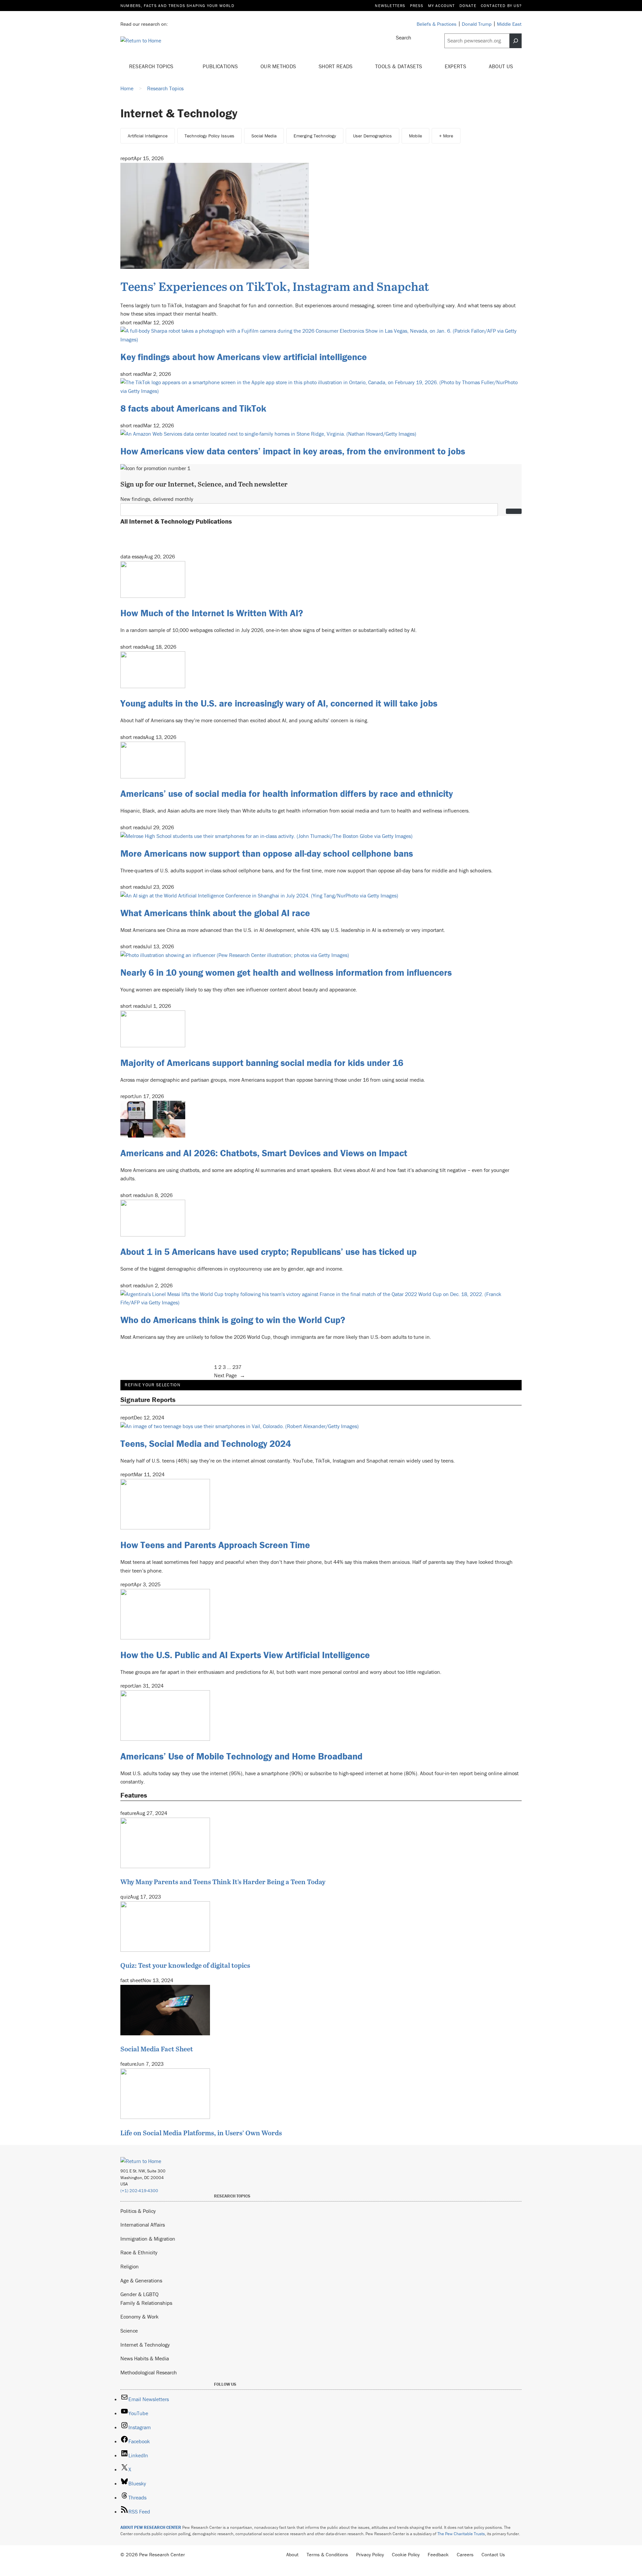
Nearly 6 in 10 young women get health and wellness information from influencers (286, 972)
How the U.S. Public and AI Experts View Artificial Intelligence (245, 1655)
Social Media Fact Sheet (157, 2049)
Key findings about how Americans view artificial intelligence (244, 357)
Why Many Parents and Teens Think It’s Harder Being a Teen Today (223, 1882)
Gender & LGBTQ (139, 2294)
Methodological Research (149, 2372)
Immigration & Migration (148, 2239)
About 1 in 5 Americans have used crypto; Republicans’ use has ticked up (269, 1252)
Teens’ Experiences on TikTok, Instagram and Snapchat (275, 286)
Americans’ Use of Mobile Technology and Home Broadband (241, 1756)
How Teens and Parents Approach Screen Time (215, 1545)
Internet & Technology (145, 2345)
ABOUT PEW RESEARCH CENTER (151, 2527)
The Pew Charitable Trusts (461, 2534)
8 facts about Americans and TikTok (193, 408)
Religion (130, 2266)
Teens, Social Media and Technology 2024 (206, 1443)
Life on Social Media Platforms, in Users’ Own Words (201, 2133)
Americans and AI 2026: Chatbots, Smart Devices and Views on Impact (264, 1153)
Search (404, 37)
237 (237, 1367)
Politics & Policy (138, 2211)
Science (129, 2331)
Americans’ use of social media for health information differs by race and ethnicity (287, 793)
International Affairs (143, 2225)
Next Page (230, 1375)
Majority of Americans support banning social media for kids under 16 (262, 1063)
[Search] (516, 41)
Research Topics (152, 66)
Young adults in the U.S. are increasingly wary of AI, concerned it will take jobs (279, 703)
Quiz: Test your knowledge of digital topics (185, 1965)
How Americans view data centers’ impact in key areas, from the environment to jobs (293, 451)
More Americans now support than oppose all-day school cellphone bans (267, 853)
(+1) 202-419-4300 (139, 2191)
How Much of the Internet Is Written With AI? (212, 613)
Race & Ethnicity (139, 2252)
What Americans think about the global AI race (215, 913)
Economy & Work (139, 2317)
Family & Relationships (146, 2303)
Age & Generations (141, 2280)
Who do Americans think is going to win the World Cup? (233, 1320)
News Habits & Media (145, 2358)
